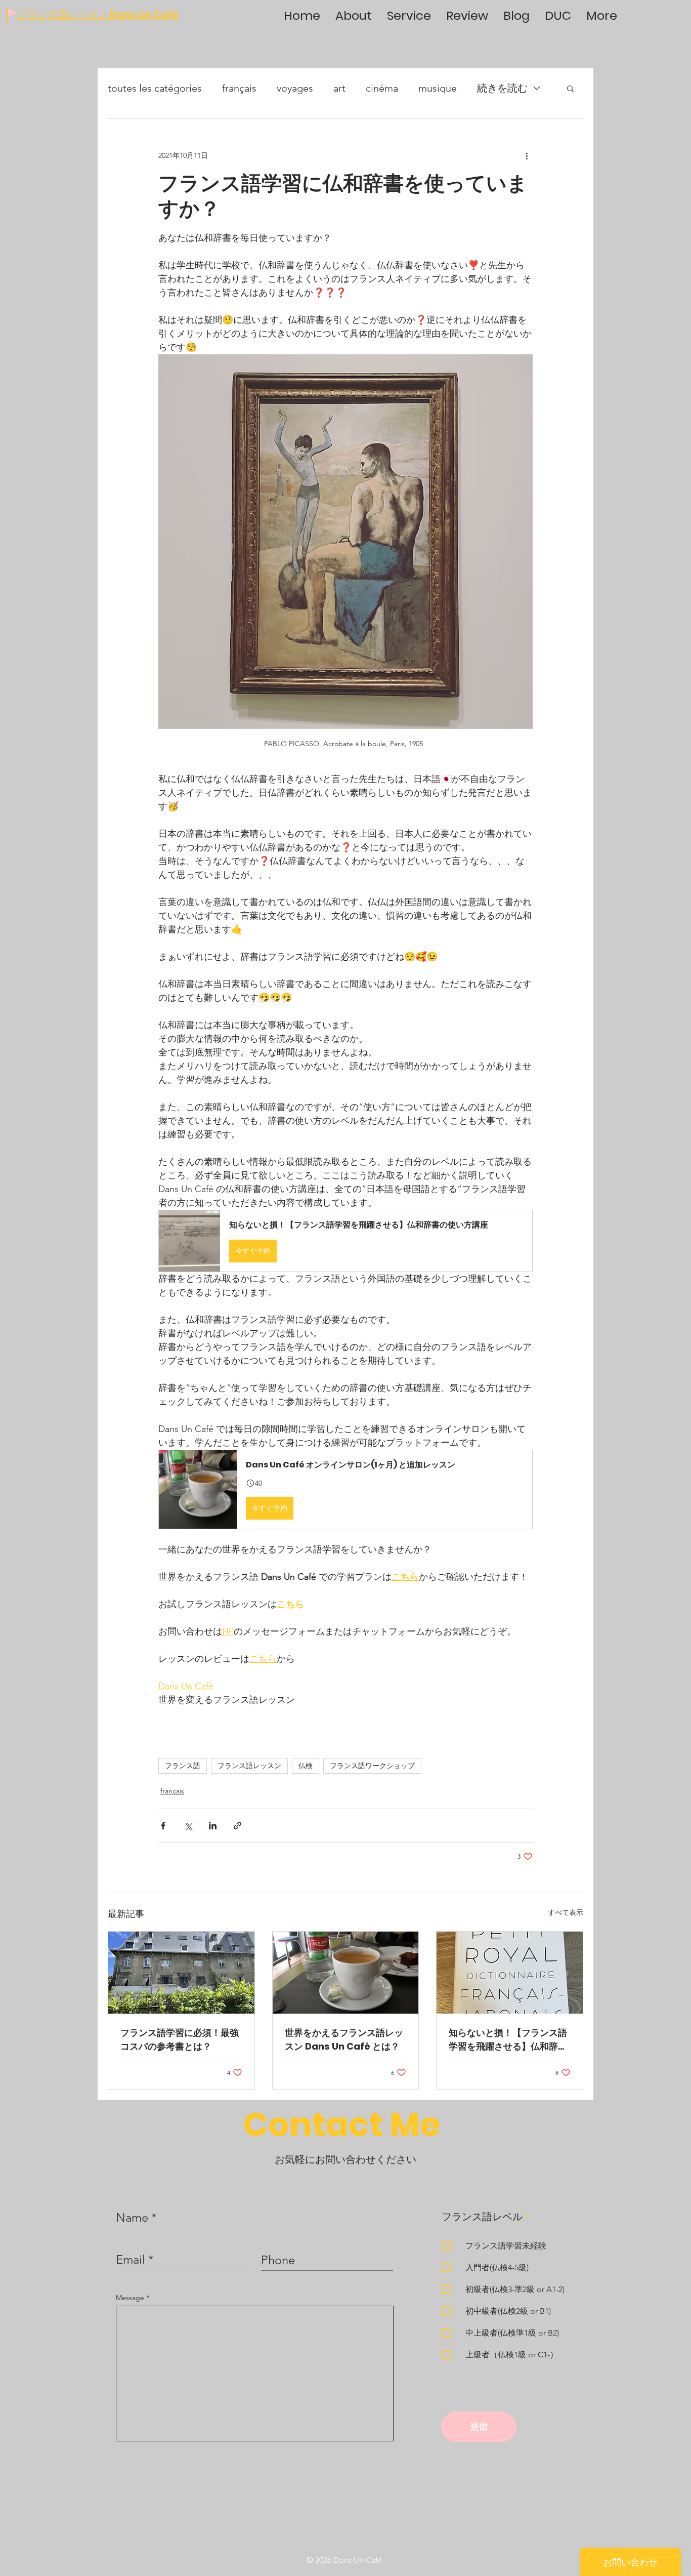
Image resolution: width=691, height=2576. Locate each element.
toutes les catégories (155, 88)
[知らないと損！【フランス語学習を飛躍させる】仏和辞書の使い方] (510, 1973)
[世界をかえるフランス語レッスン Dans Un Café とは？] (346, 1973)
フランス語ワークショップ (372, 1766)
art (339, 88)
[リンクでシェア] (237, 1826)
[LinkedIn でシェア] (213, 1826)
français (239, 88)
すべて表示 (566, 1912)
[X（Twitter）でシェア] (188, 1826)
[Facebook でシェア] (163, 1826)
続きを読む (502, 88)
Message (131, 2298)
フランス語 (183, 1766)
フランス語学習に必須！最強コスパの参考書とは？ (180, 2039)
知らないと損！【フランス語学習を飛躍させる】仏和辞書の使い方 (508, 2040)
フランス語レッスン (249, 1766)
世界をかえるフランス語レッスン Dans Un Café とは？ (344, 2039)
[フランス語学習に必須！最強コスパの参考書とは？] (181, 1973)
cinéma (382, 88)
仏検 (306, 1766)
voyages (295, 88)
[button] (570, 88)
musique (438, 88)
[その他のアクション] (527, 155)
